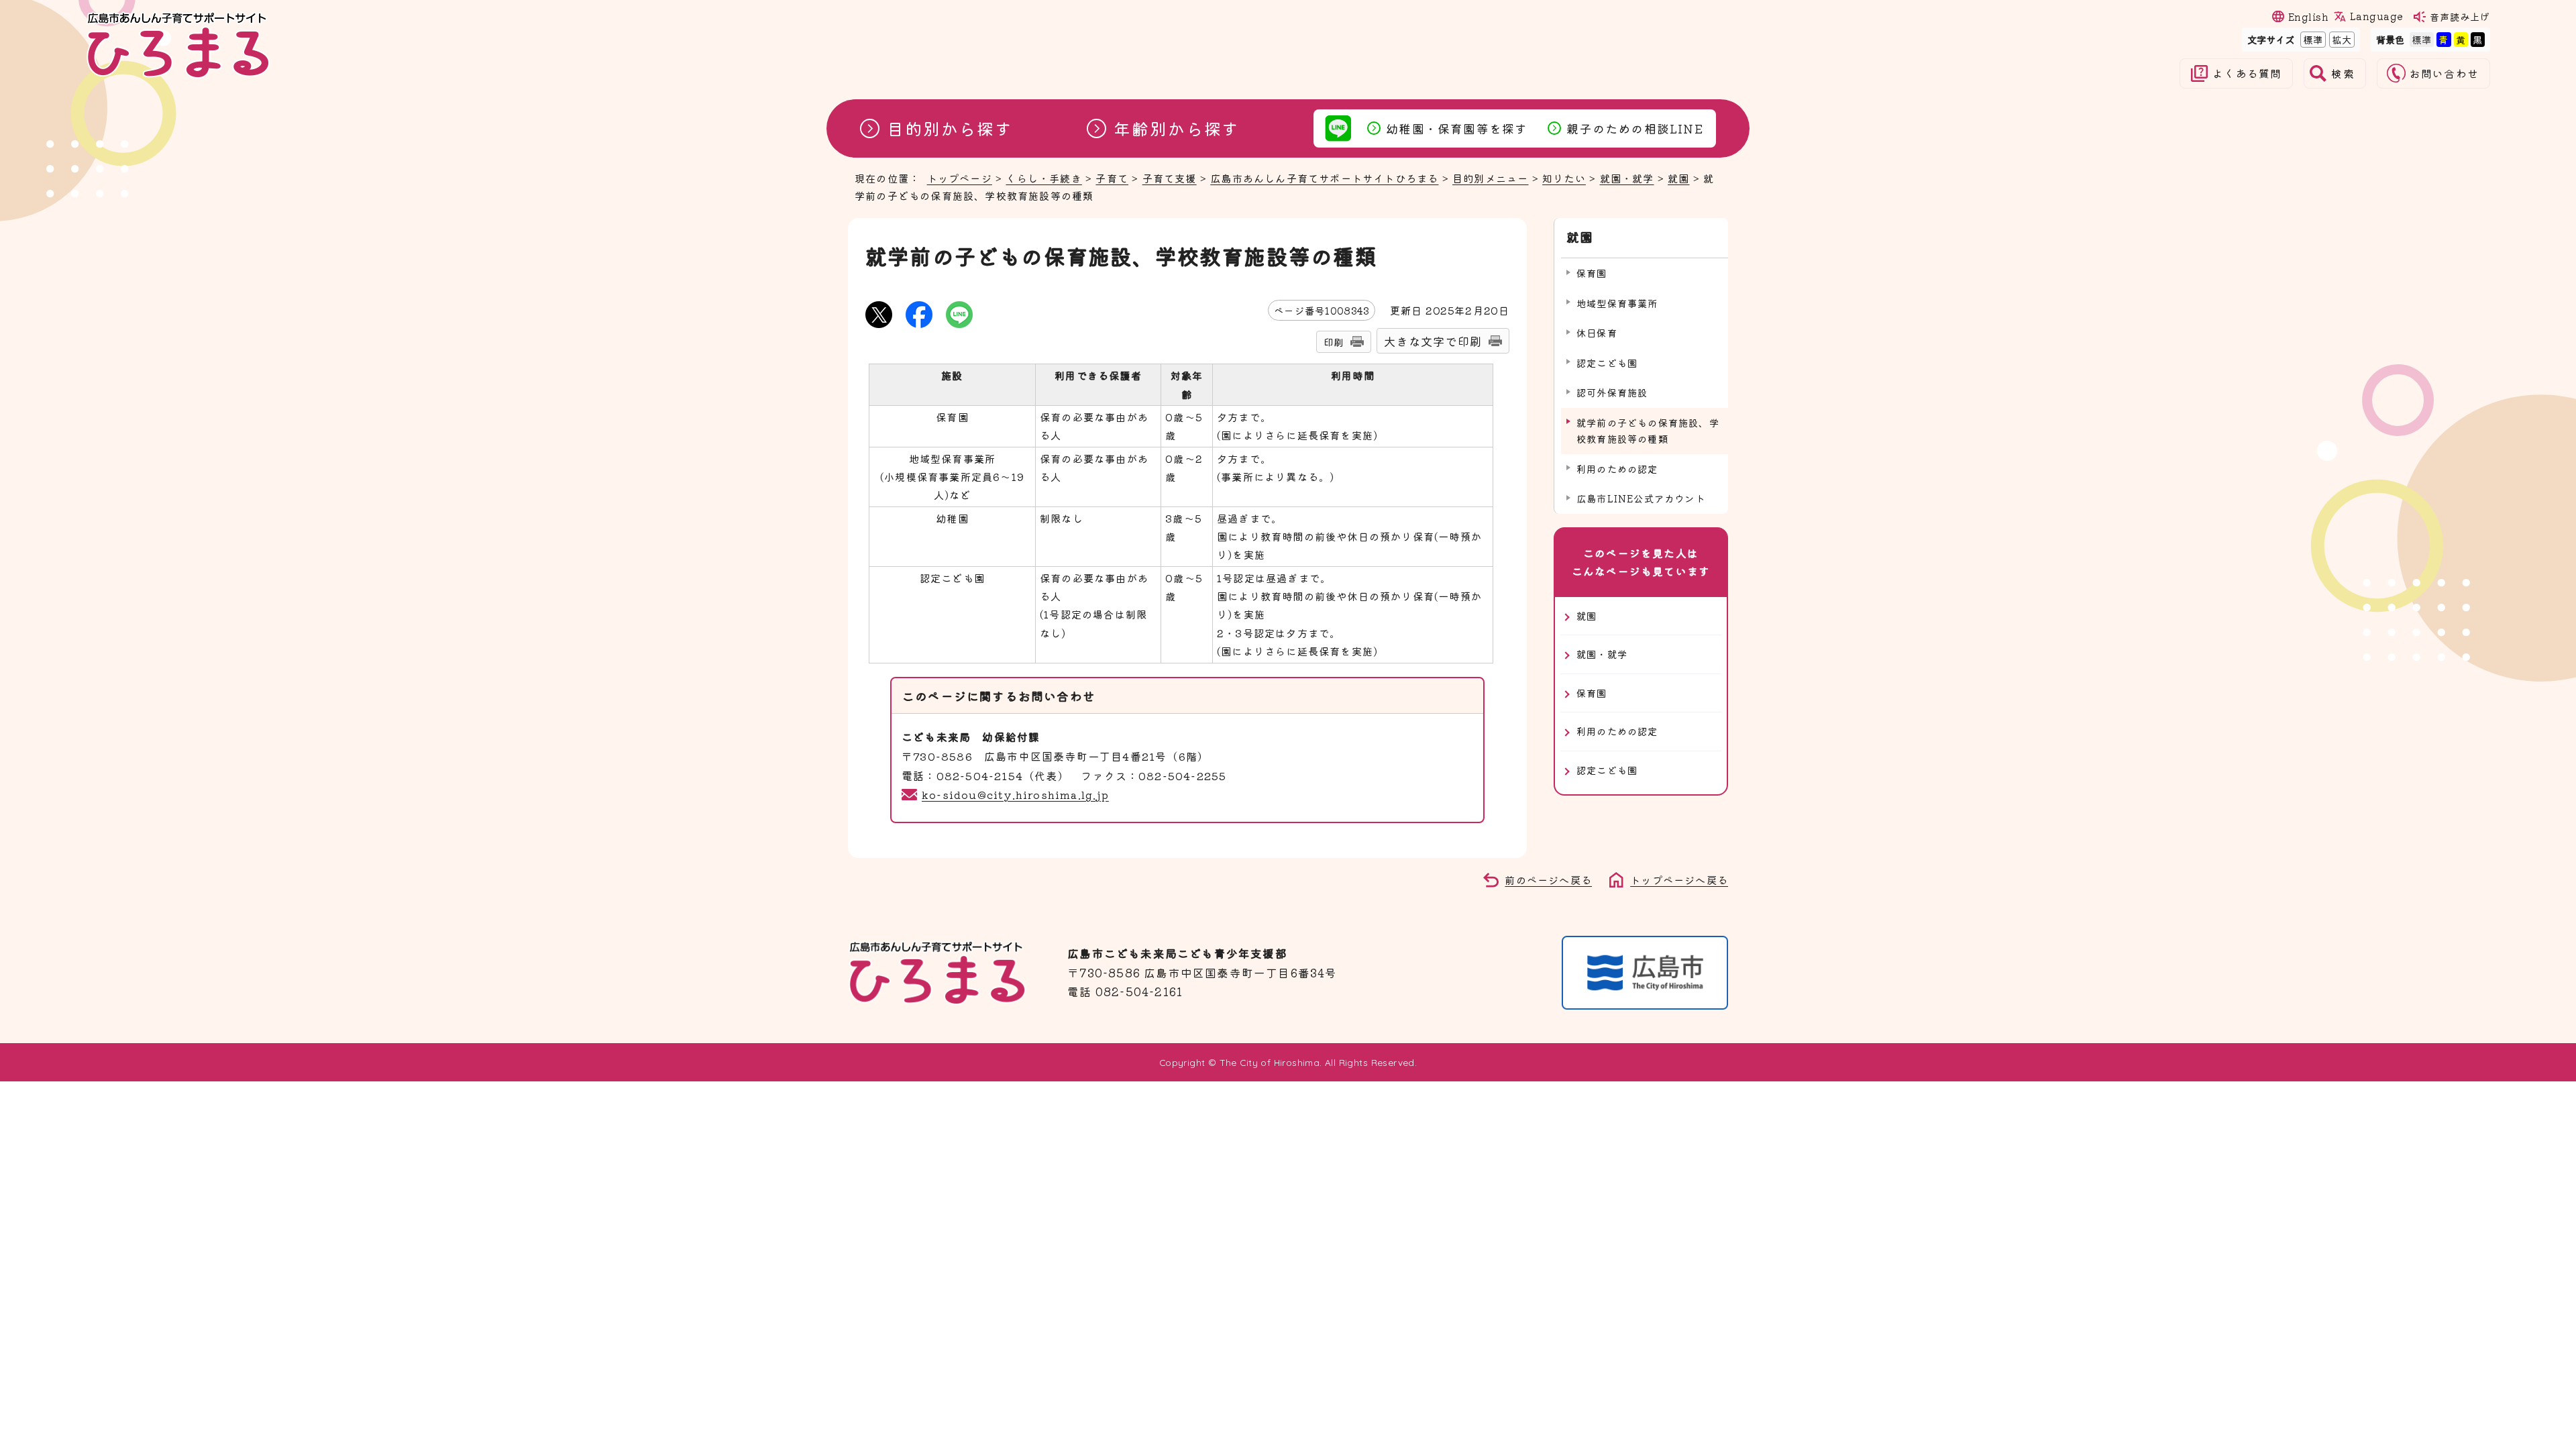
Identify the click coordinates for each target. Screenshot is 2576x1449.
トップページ (960, 178)
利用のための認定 (1617, 469)
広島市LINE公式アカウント (1641, 498)
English (2308, 16)
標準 (2312, 39)
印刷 (1334, 342)
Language (2376, 16)
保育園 (1592, 273)
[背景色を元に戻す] (2422, 39)
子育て (1112, 178)
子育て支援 (1170, 178)
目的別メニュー (1490, 178)
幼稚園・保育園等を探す (1457, 128)
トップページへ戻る (1679, 879)
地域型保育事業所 (1617, 303)
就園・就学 (1627, 178)
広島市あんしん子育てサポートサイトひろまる (1324, 178)
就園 (1678, 178)
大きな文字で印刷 (1433, 341)
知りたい (1564, 178)
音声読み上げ (2460, 16)
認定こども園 (1607, 363)
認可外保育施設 (1612, 392)
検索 (2343, 73)
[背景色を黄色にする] (2461, 39)
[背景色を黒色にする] (2478, 39)
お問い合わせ (2444, 73)
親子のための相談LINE (1634, 128)
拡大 (2341, 39)
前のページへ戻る (1548, 879)
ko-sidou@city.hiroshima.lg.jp (1015, 794)
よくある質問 (2247, 73)
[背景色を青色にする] (2444, 39)
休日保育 (1597, 332)
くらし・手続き (1043, 178)
